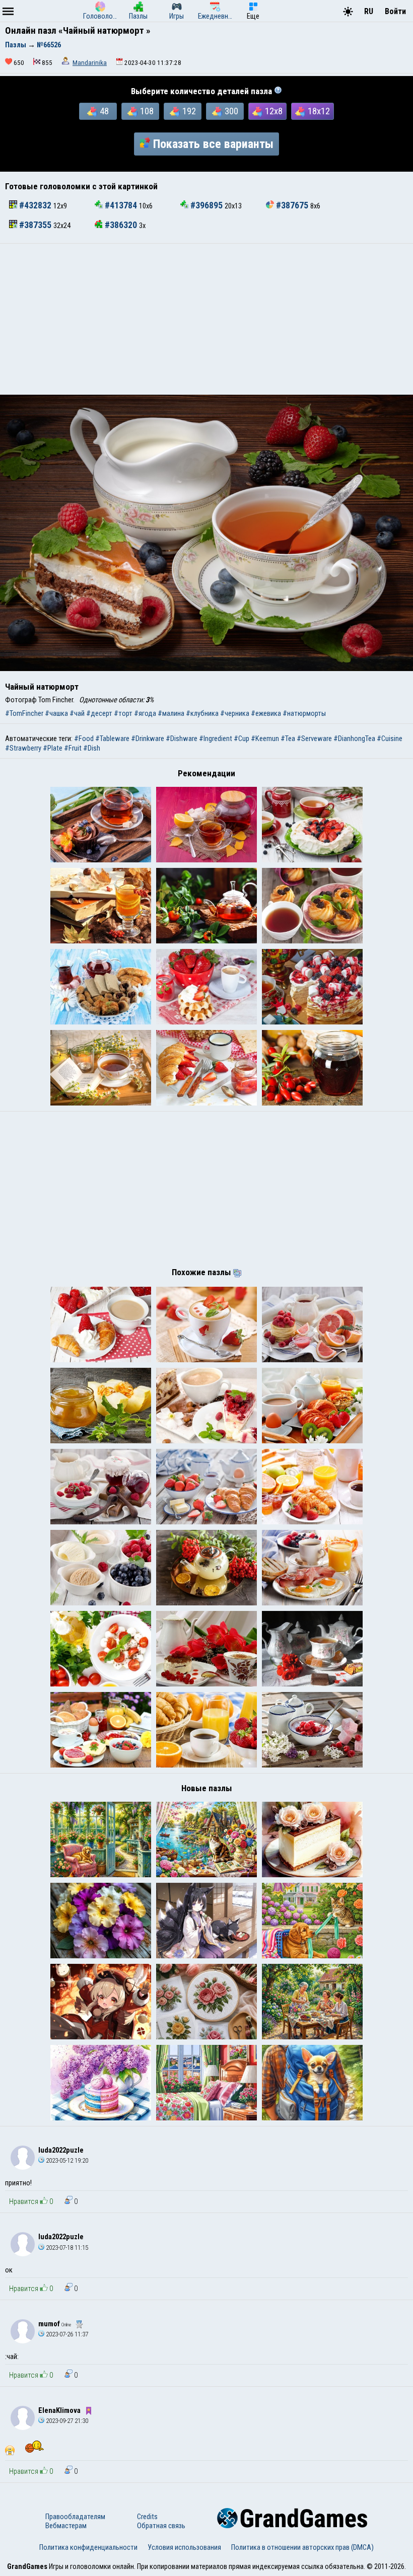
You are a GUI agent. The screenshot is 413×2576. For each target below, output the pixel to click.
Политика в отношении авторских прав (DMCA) (302, 2547)
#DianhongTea (354, 739)
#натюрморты (304, 713)
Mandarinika (90, 63)
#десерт (99, 713)
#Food (84, 739)
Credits (147, 2517)
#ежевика (266, 713)
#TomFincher (24, 713)
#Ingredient (216, 739)
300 (231, 111)
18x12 (319, 111)
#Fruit (73, 748)
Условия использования (184, 2547)
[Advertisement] (206, 319)
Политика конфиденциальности (88, 2547)
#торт (123, 713)
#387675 (292, 205)
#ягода (145, 713)
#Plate (53, 748)
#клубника (202, 713)
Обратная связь (161, 2526)
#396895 (206, 205)
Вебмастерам (66, 2526)
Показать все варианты (213, 144)
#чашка (56, 713)
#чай (77, 713)
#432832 (35, 205)
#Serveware (314, 739)
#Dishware (182, 739)
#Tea (288, 739)
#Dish (92, 748)
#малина (171, 713)
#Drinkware (148, 739)
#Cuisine (390, 739)
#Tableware (112, 739)
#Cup (242, 739)
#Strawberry (23, 748)
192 (189, 111)
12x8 (274, 111)
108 (147, 111)
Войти (395, 11)
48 (104, 111)
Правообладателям (75, 2517)
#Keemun (265, 739)
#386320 (121, 225)
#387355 (35, 225)
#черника (235, 713)
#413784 (121, 205)
